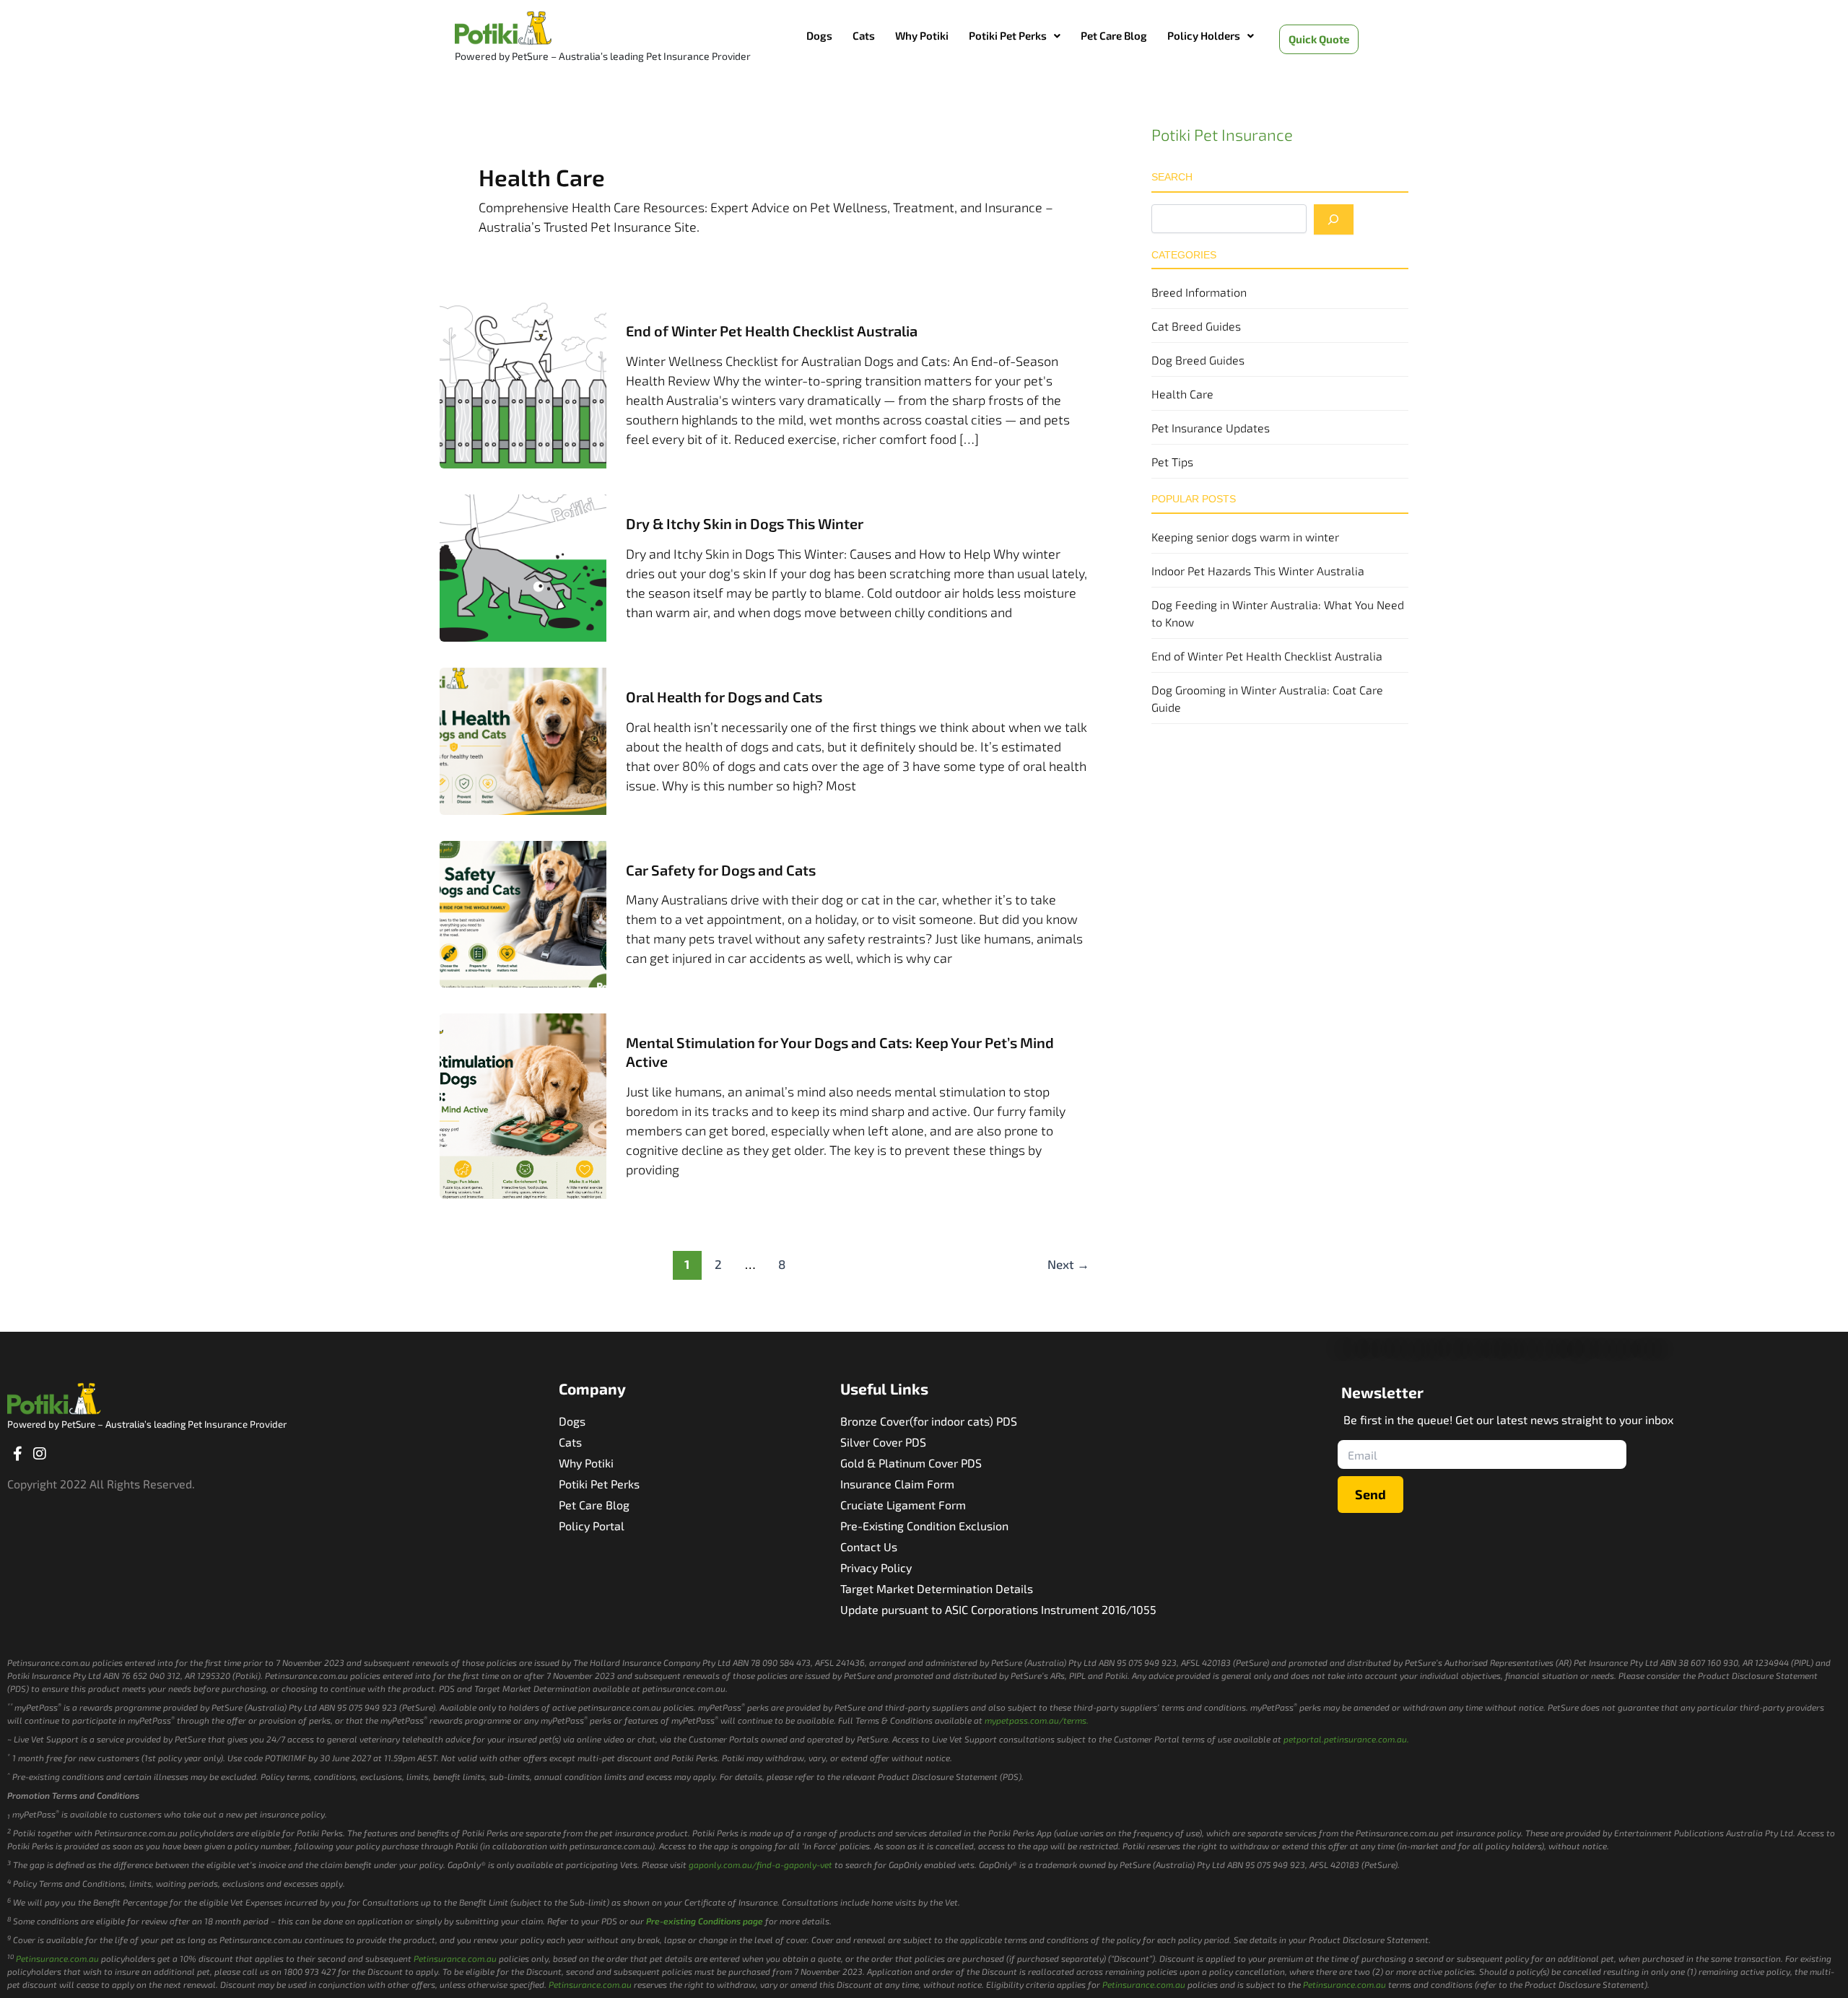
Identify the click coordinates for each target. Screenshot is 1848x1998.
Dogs (819, 35)
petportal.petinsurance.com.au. (1346, 1739)
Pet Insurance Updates (1211, 428)
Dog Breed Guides (1198, 360)
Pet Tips (1172, 462)
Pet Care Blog (1114, 35)
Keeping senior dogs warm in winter (1245, 537)
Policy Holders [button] (1204, 35)
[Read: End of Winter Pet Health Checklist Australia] (523, 383)
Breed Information (1199, 292)
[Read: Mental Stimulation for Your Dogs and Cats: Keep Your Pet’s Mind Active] (523, 1104)
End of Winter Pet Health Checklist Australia (772, 331)
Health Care (1182, 394)
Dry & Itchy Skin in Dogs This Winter (745, 523)
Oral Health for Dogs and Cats (724, 697)
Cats (864, 35)
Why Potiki (922, 35)
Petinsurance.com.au (57, 1958)
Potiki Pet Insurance (1222, 134)
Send (1370, 1494)
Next (1068, 1264)
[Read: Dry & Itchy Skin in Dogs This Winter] (523, 567)
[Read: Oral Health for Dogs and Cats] (523, 739)
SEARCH (1172, 177)
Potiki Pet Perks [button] (1008, 35)
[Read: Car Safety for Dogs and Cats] (523, 912)
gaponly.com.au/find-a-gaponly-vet (760, 1864)
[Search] (1334, 219)
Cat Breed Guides (1196, 326)
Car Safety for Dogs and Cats (721, 870)
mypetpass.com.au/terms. (1037, 1720)
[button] (1015, 36)
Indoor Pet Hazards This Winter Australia (1258, 571)
